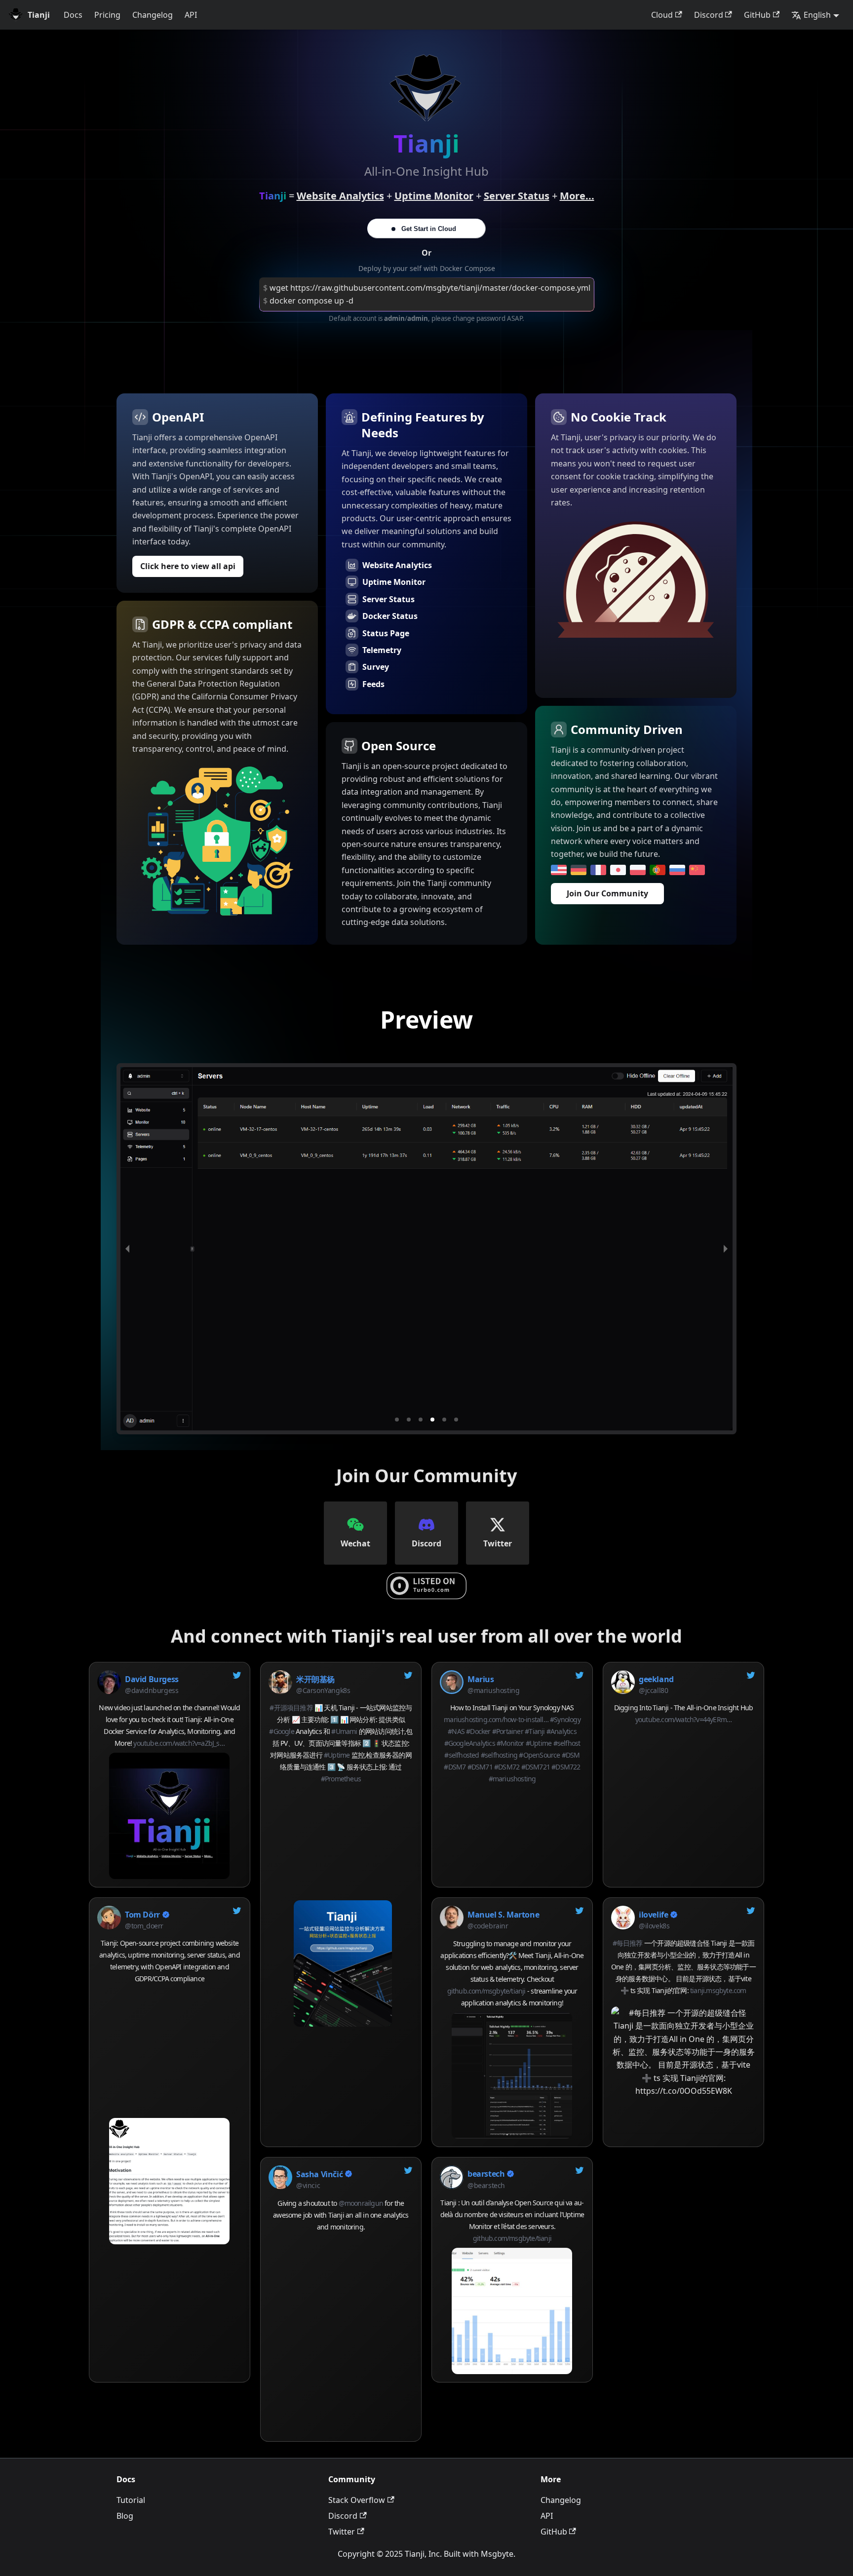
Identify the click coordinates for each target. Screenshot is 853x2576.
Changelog (153, 15)
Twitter (342, 2532)
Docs (73, 15)
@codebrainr (488, 1926)
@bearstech (486, 2185)
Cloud (662, 15)
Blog (125, 2516)
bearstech (486, 2174)
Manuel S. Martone (503, 1915)
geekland (656, 1679)
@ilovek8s (654, 1926)
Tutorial (131, 2500)
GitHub (757, 15)
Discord (709, 15)
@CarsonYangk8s (323, 1690)
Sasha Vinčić (319, 2174)
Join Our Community (607, 893)
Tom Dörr (142, 1915)
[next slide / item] (726, 1249)
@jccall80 (653, 1690)
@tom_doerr (144, 1926)
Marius (481, 1679)
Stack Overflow (357, 2500)
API (191, 15)
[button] (397, 1420)
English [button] (817, 15)
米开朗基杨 (315, 1679)
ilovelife (653, 1915)
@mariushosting (493, 1690)
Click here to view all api (188, 566)
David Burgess (152, 1679)
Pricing (107, 15)
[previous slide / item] (127, 1249)
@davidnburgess (152, 1690)
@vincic (308, 2185)
